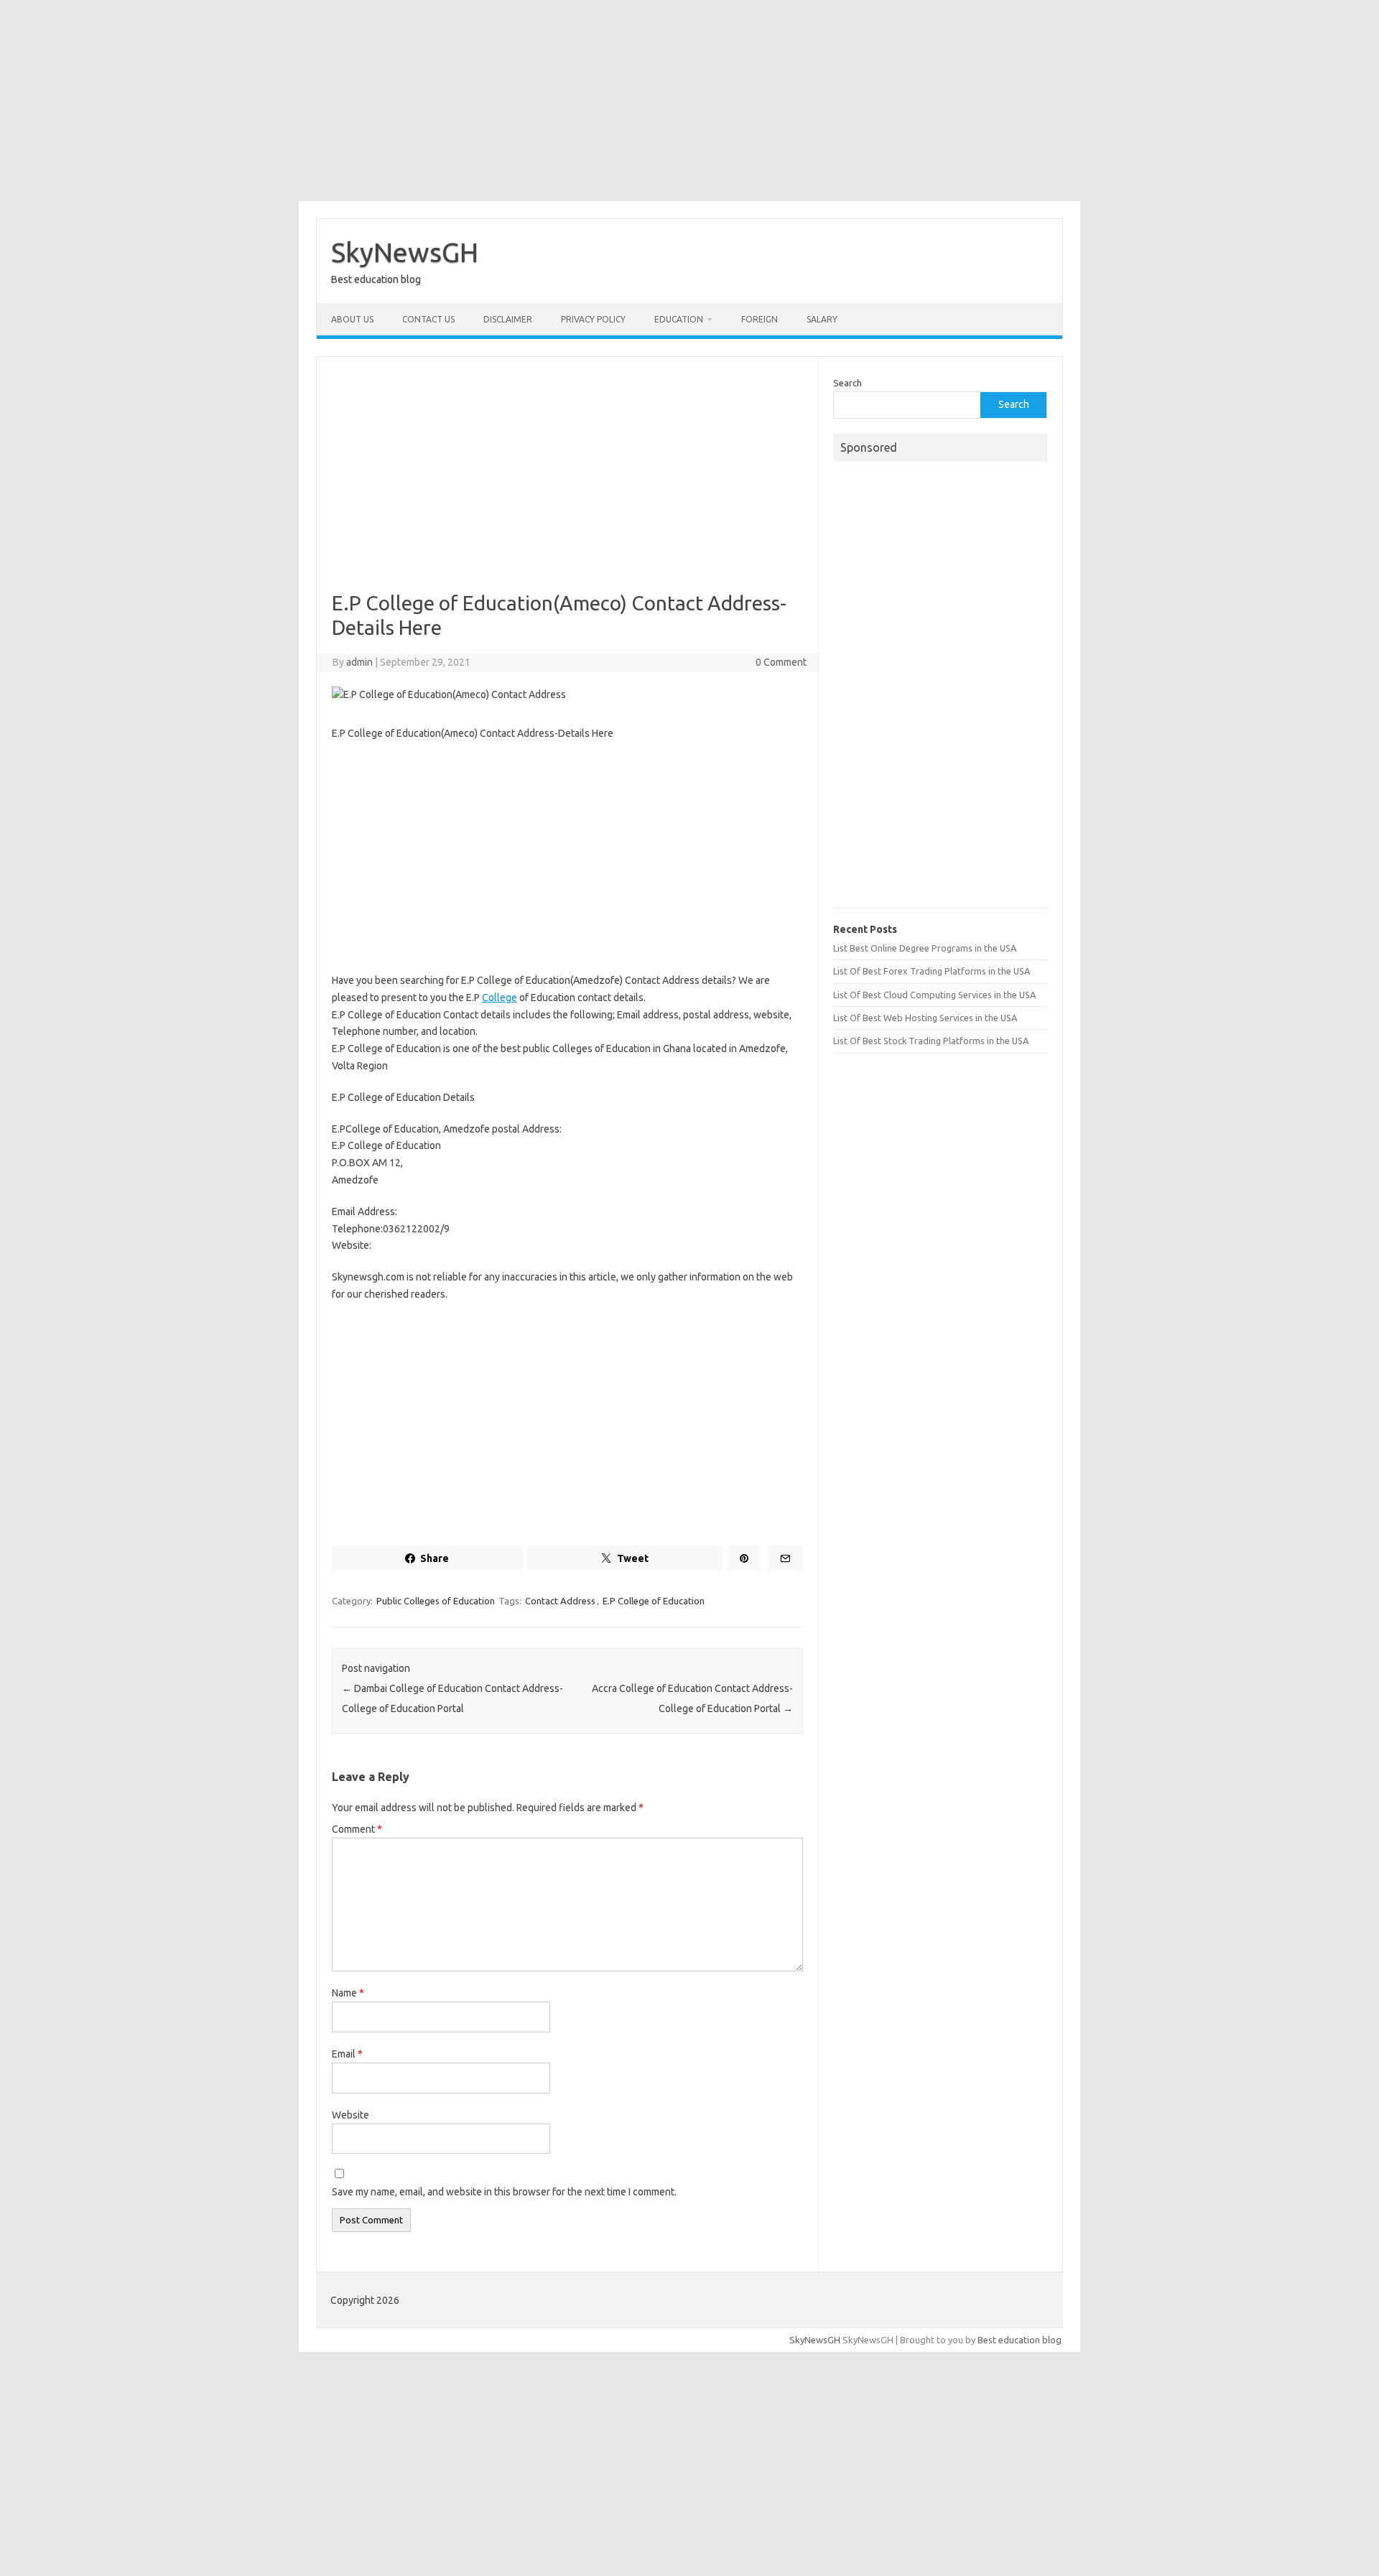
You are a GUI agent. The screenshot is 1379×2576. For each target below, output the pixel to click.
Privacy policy (593, 319)
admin (359, 662)
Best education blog (1020, 2340)
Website (350, 2115)
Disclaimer (508, 319)
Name (348, 1993)
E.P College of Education (654, 1601)
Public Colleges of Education (436, 1601)
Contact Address (560, 1601)
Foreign (760, 319)
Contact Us (428, 319)
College (500, 998)
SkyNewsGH (405, 252)
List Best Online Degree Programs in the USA (925, 948)
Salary (822, 319)
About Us (352, 319)
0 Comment (781, 662)
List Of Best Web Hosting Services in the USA (925, 1018)
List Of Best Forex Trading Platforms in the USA (932, 971)
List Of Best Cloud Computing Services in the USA (934, 995)
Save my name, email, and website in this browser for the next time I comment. (504, 2192)
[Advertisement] (689, 101)
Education (679, 319)
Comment (357, 1829)
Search (848, 383)
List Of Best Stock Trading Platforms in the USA (931, 1041)
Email (347, 2054)
